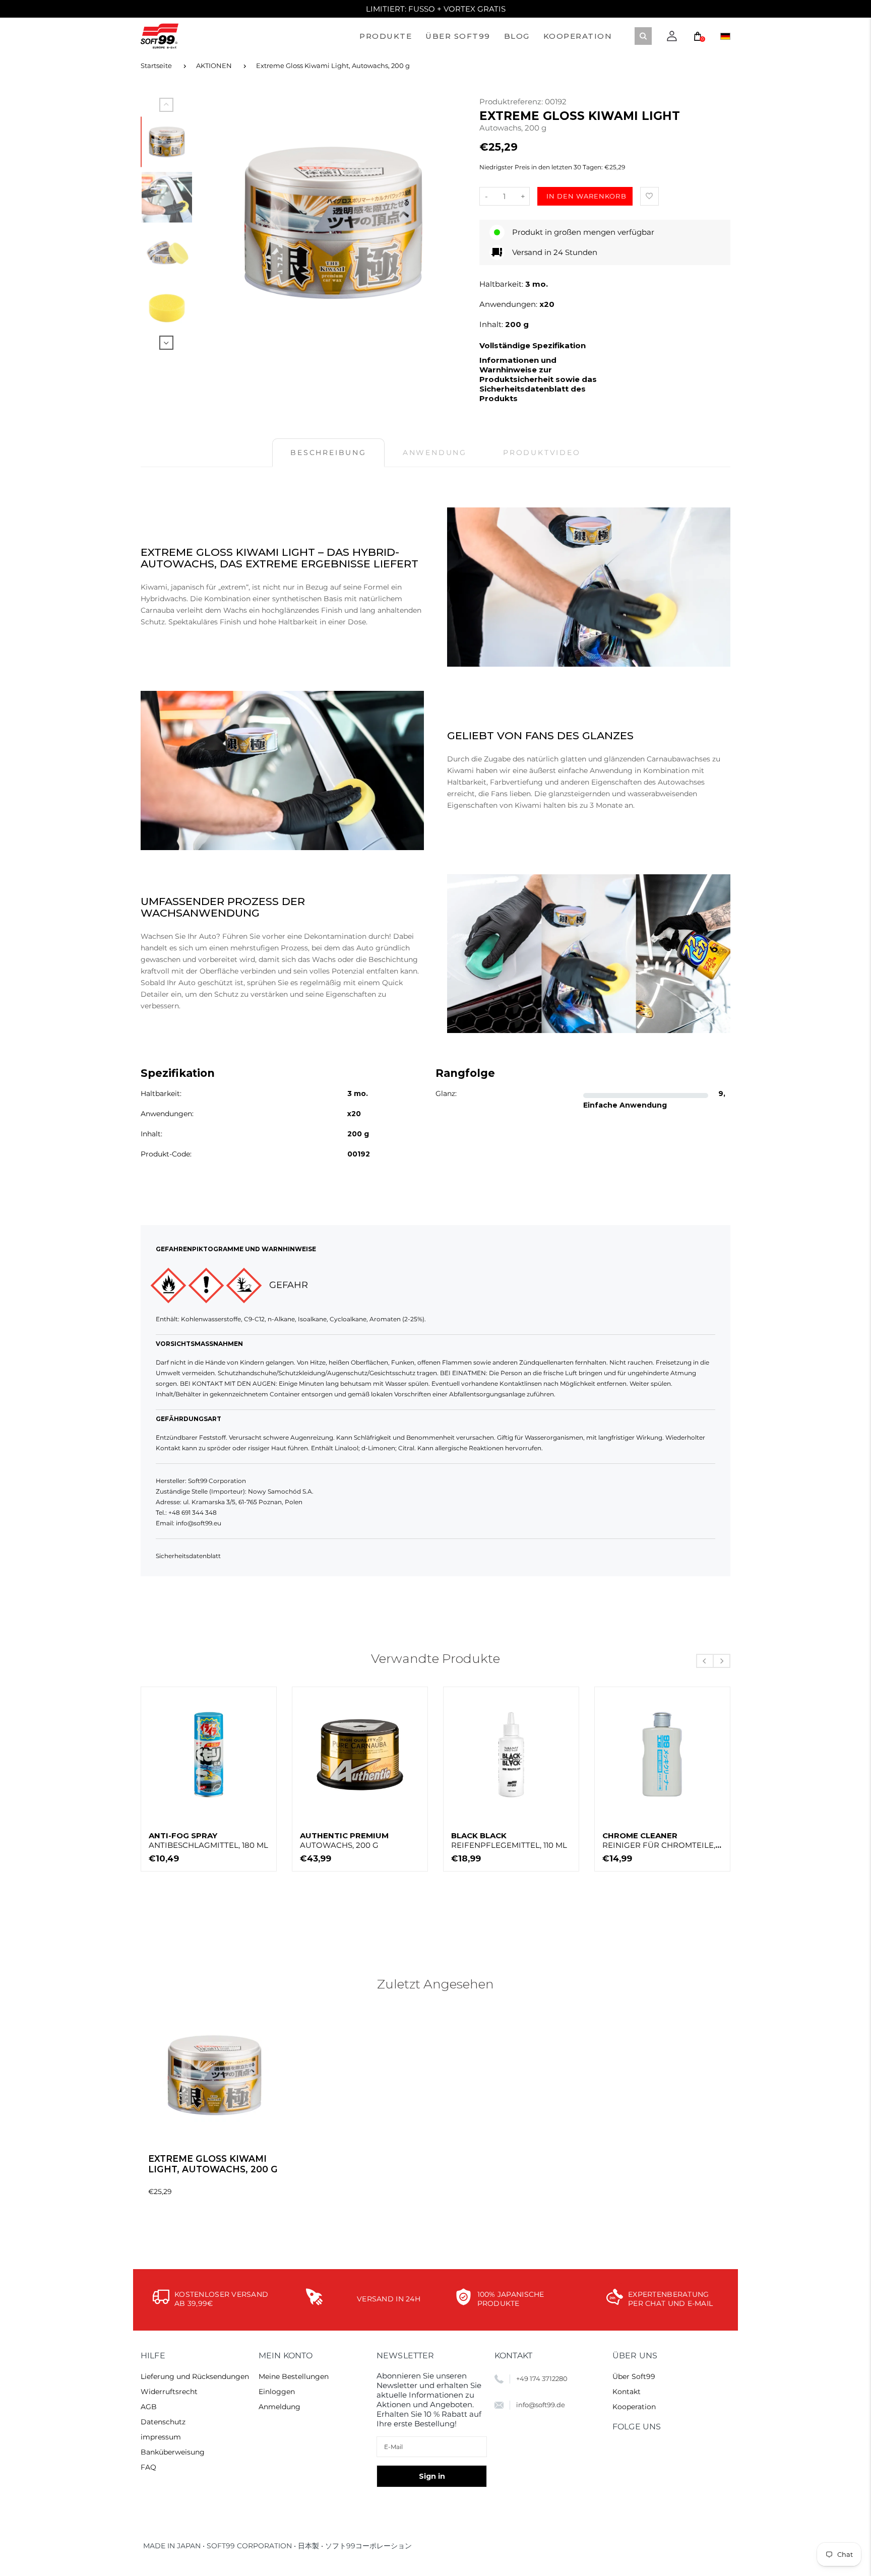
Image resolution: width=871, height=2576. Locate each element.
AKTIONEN (214, 66)
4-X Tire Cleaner (510, 1840)
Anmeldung (279, 2407)
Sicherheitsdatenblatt (188, 1556)
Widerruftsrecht (169, 2392)
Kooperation (634, 2407)
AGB (149, 2407)
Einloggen (277, 2392)
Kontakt (627, 2392)
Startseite (156, 66)
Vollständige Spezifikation (533, 345)
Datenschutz (163, 2422)
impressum (161, 2437)
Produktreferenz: (512, 102)
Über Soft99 (634, 2376)
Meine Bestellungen (294, 2376)
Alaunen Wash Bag (645, 1840)
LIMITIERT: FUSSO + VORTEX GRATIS (436, 9)
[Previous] (219, 223)
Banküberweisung (173, 2452)
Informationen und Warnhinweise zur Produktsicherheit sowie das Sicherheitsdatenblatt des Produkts (538, 379)
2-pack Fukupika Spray (200, 1840)
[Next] (447, 223)
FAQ (148, 2467)
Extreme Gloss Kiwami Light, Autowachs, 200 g (333, 66)
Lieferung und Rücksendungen (195, 2376)
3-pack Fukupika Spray (351, 1840)
